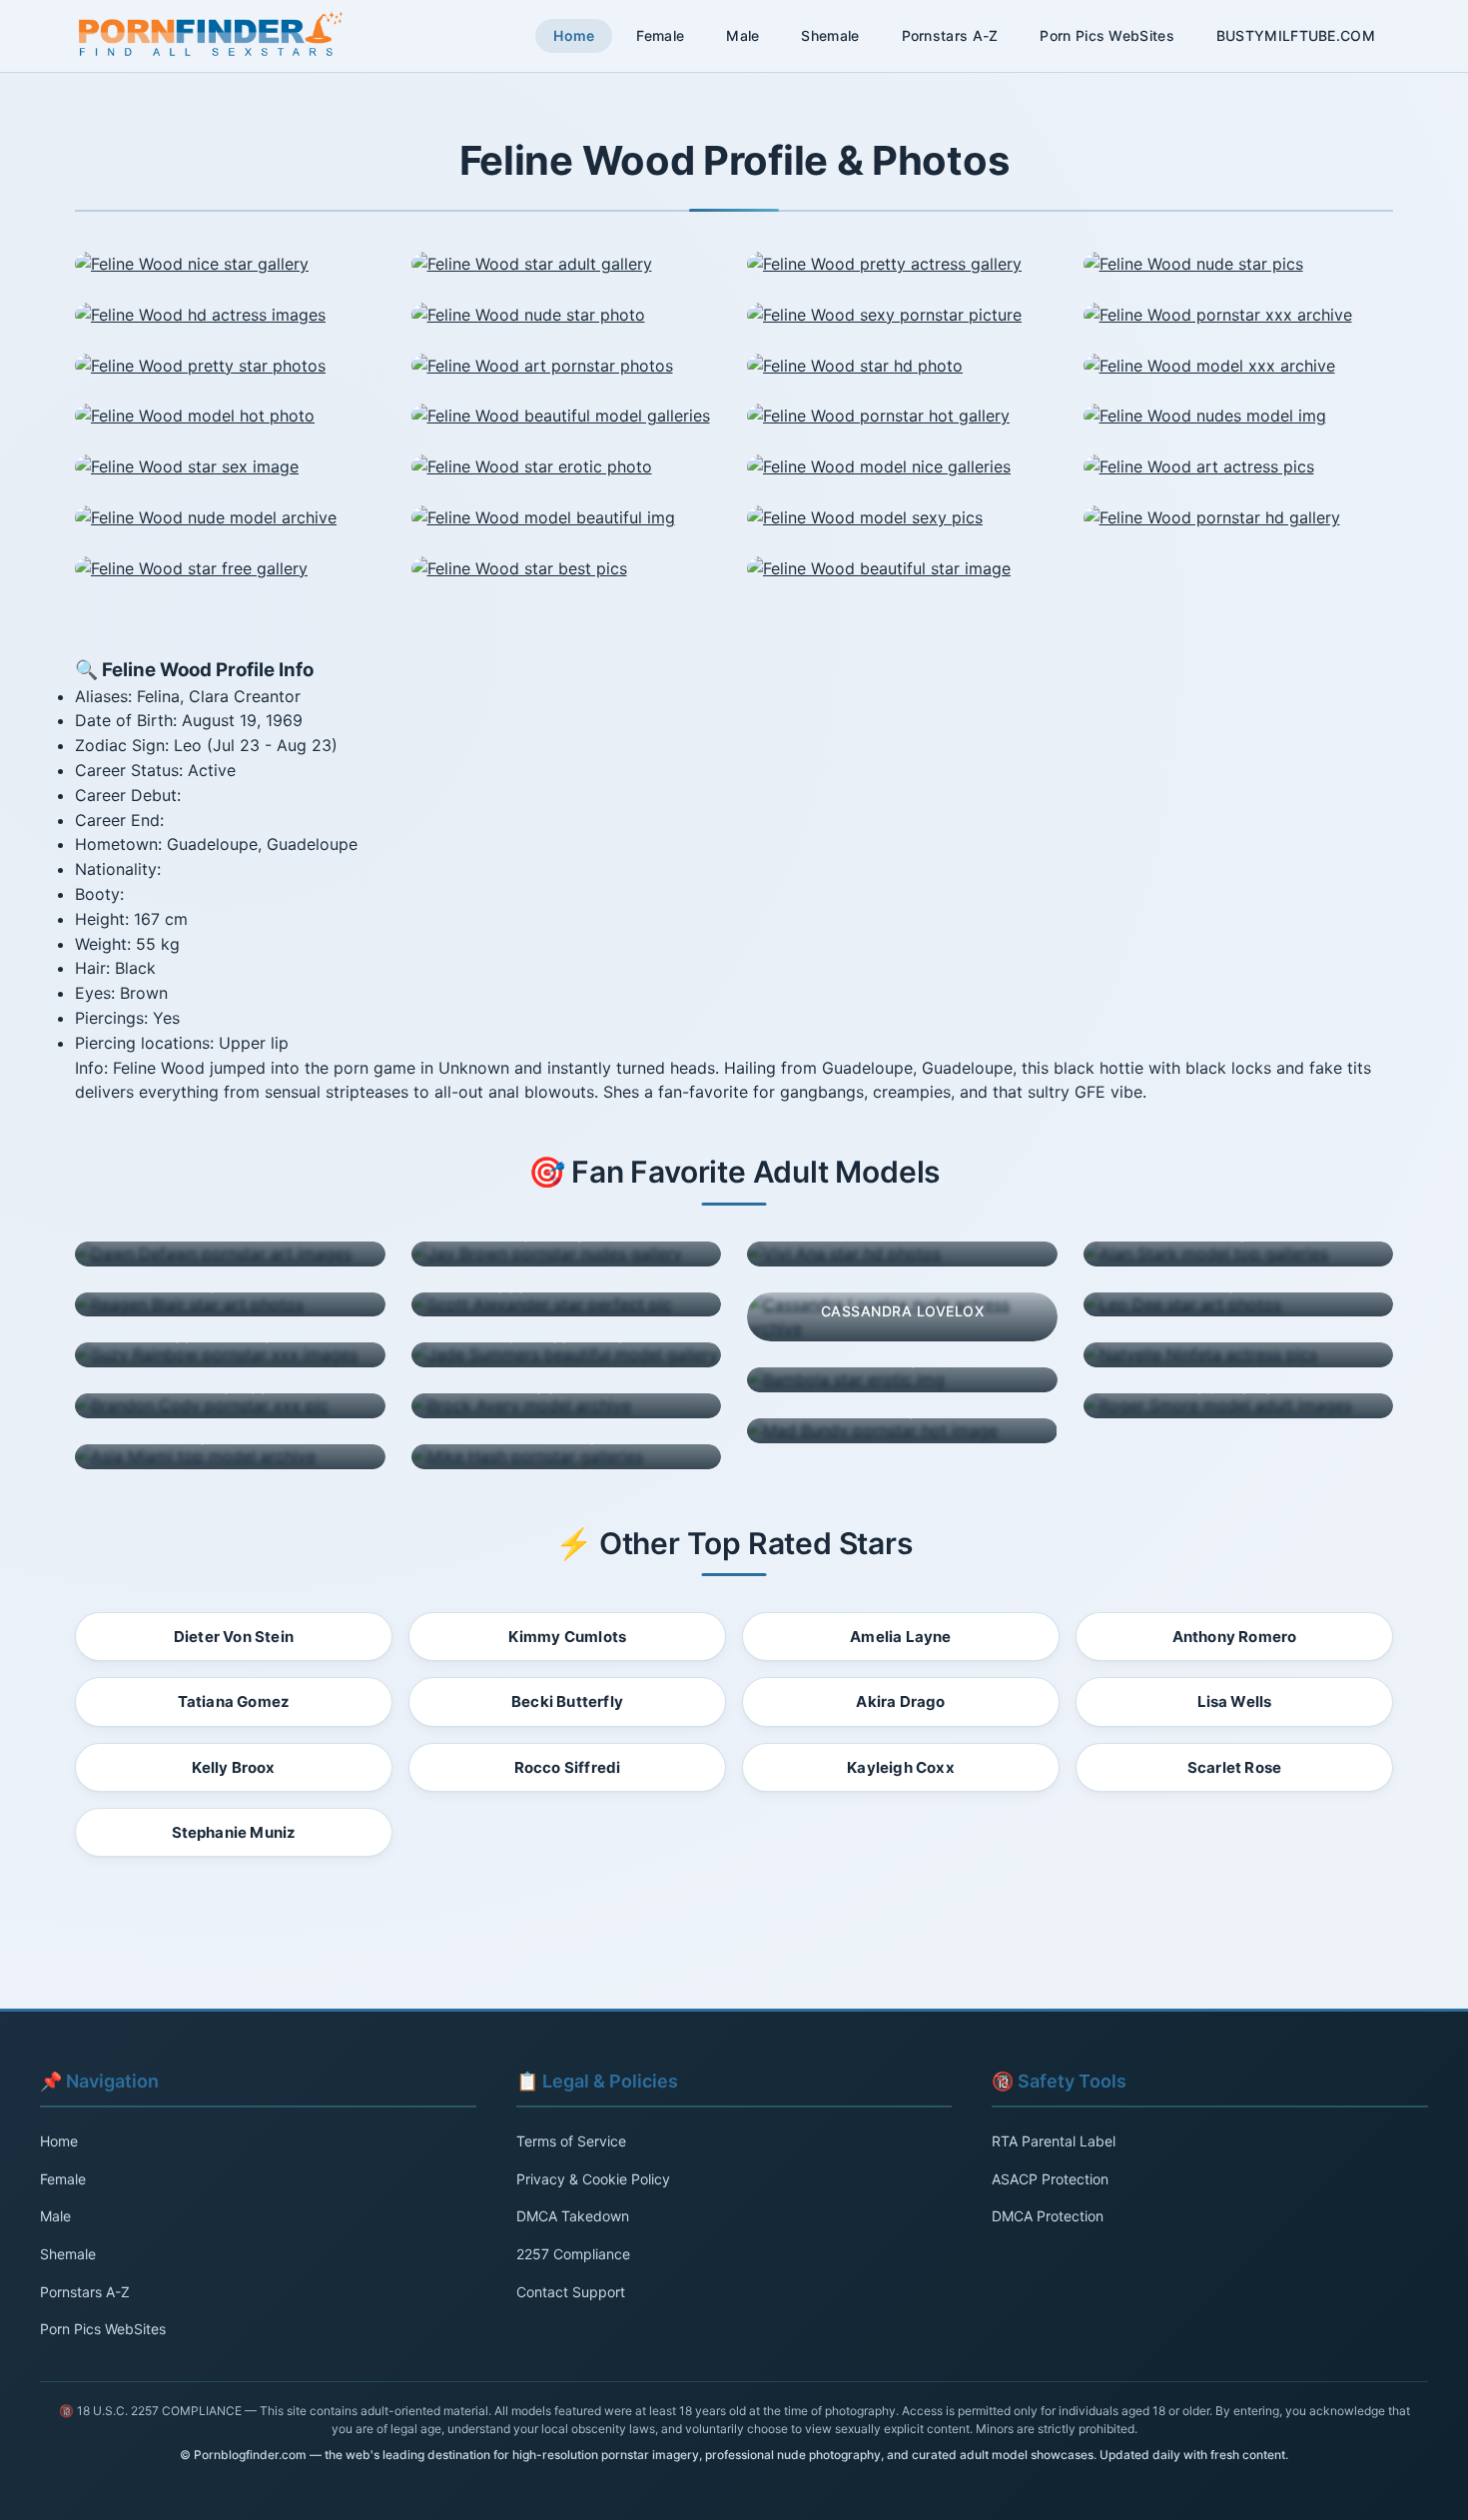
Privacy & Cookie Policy (593, 2179)
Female (660, 35)
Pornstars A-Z (950, 35)
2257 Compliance (573, 2254)
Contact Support (571, 2292)
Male (742, 35)
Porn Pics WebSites (1106, 35)
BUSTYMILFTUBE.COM (1296, 35)
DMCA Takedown (573, 2216)
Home (574, 35)
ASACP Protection (1050, 2179)
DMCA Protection (1048, 2216)
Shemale (830, 35)
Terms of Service (571, 2141)
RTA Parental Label (1054, 2141)
